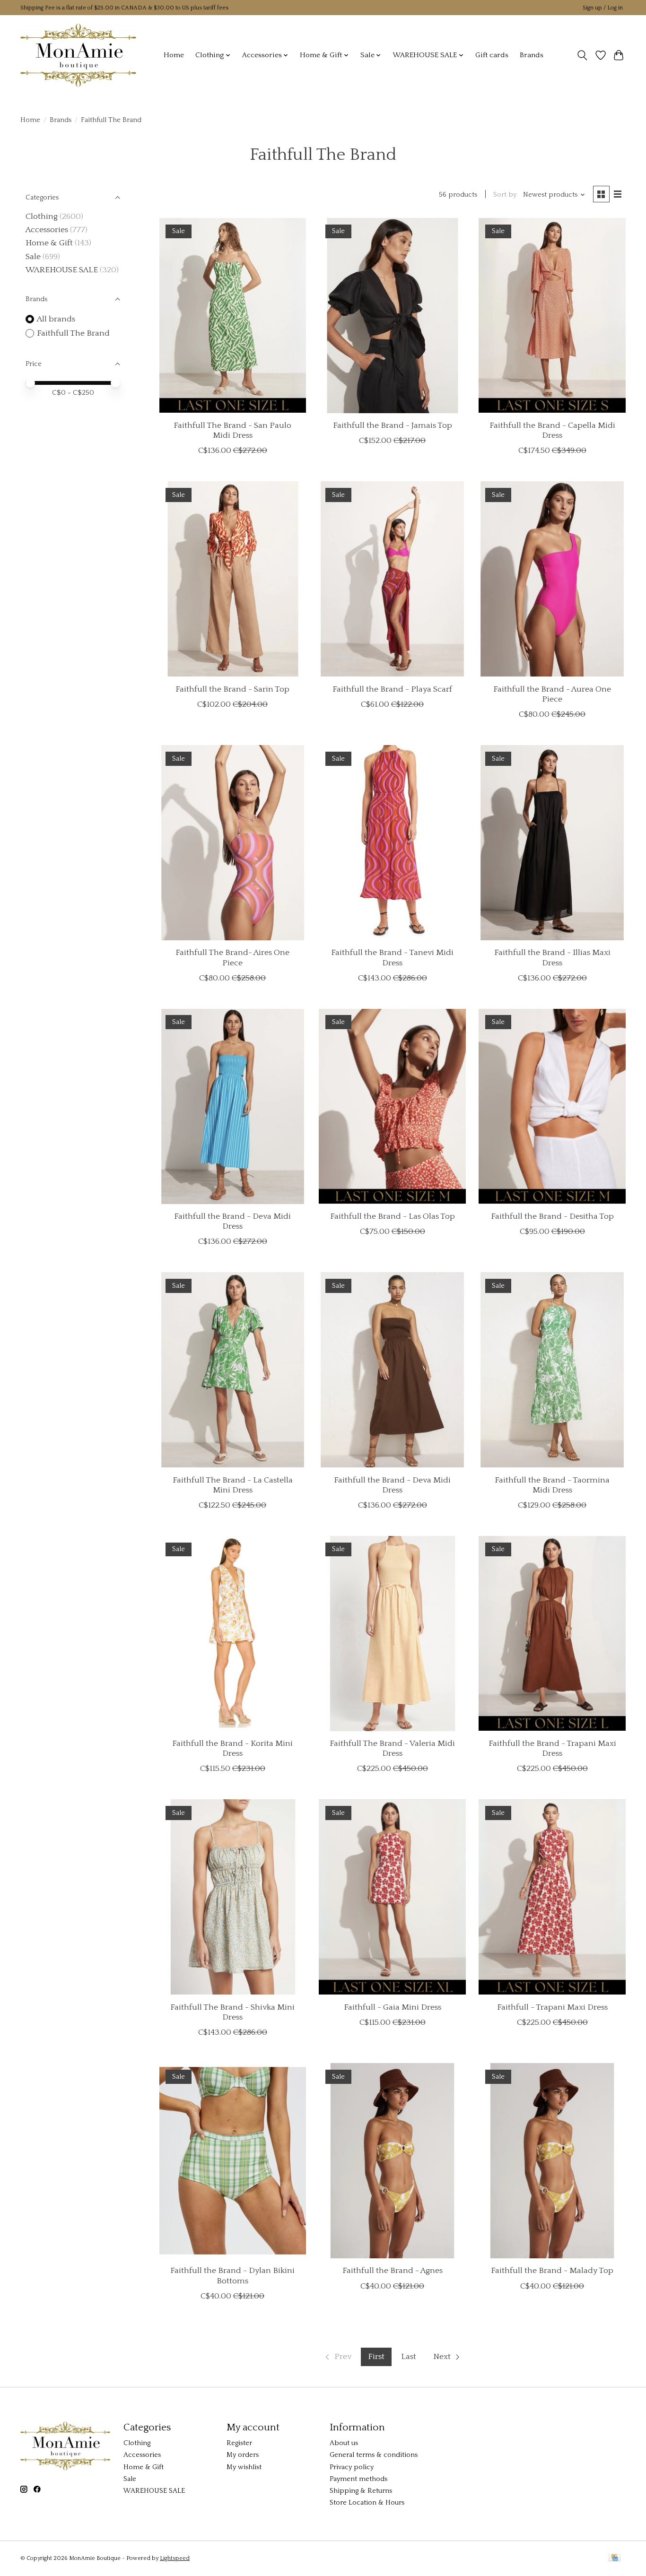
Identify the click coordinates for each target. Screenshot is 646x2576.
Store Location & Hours (367, 2503)
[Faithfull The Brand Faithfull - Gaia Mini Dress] (392, 1897)
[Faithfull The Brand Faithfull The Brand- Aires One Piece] (233, 843)
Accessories (47, 230)
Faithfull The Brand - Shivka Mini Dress (232, 2012)
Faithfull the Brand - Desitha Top (552, 1216)
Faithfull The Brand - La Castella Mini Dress (233, 1485)
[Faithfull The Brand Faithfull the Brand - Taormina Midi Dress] (552, 1370)
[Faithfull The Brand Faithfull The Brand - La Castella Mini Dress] (233, 1370)
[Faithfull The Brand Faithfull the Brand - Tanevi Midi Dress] (392, 843)
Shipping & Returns (361, 2491)
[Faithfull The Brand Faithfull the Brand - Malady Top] (552, 2161)
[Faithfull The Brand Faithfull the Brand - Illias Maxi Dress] (552, 843)
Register (239, 2443)
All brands (56, 319)
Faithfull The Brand (73, 333)
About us (344, 2443)
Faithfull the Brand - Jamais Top (393, 425)
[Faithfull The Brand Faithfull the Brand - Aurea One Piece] (552, 579)
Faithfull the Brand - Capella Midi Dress (552, 430)
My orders (243, 2455)
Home (174, 55)
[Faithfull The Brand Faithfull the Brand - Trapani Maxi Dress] (552, 1634)
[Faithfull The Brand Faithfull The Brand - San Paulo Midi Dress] (233, 316)
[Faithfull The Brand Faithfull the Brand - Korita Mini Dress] (233, 1634)
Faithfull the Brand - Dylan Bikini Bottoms (232, 2276)
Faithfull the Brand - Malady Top (552, 2271)
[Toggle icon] (582, 55)
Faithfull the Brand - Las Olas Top (393, 1216)
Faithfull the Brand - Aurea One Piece (552, 694)
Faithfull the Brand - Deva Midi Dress (232, 1221)
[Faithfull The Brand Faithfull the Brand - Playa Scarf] (392, 579)
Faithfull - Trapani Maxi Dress (552, 2007)
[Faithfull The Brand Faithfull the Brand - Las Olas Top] (392, 1106)
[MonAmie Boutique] (78, 55)
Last (409, 2357)
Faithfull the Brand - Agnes (393, 2271)
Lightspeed (175, 2558)
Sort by (505, 195)
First (376, 2357)
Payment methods (358, 2479)
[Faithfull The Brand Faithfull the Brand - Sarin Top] (233, 579)
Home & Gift (49, 243)
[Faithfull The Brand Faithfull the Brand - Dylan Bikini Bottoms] (233, 2161)
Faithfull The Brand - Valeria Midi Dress (392, 1748)
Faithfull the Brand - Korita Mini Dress (232, 1748)
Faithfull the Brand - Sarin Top (232, 689)
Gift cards (492, 55)
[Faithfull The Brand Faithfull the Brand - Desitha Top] (552, 1106)
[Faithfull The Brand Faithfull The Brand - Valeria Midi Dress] (392, 1634)
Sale (33, 257)
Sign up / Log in (603, 8)
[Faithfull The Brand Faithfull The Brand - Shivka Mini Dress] (233, 1897)
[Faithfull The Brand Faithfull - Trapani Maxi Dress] (552, 1897)
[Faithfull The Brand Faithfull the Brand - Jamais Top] (392, 316)
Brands (532, 55)
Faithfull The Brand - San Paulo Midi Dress (232, 430)
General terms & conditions (374, 2455)
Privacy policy (352, 2467)
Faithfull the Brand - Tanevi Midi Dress (392, 958)
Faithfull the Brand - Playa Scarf (392, 689)
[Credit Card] (615, 2558)
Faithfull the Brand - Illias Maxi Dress (552, 958)
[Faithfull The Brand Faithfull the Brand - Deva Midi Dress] (233, 1106)
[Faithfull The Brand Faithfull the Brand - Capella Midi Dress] (552, 316)
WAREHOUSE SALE (62, 270)
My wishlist (244, 2467)
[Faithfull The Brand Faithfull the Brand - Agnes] (392, 2161)
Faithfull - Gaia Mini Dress (393, 2007)
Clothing (42, 217)
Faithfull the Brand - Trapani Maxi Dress (552, 1748)
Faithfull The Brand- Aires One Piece (232, 958)
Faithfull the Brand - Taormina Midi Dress (552, 1485)
